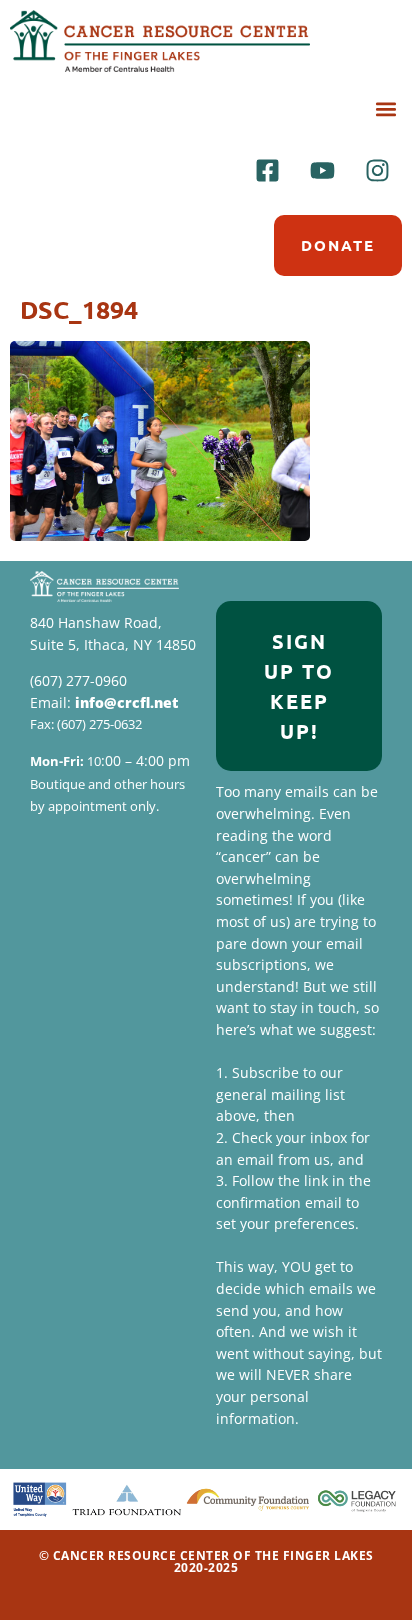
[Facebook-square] (267, 170)
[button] (385, 108)
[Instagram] (377, 170)
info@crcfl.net (126, 702)
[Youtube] (322, 170)
